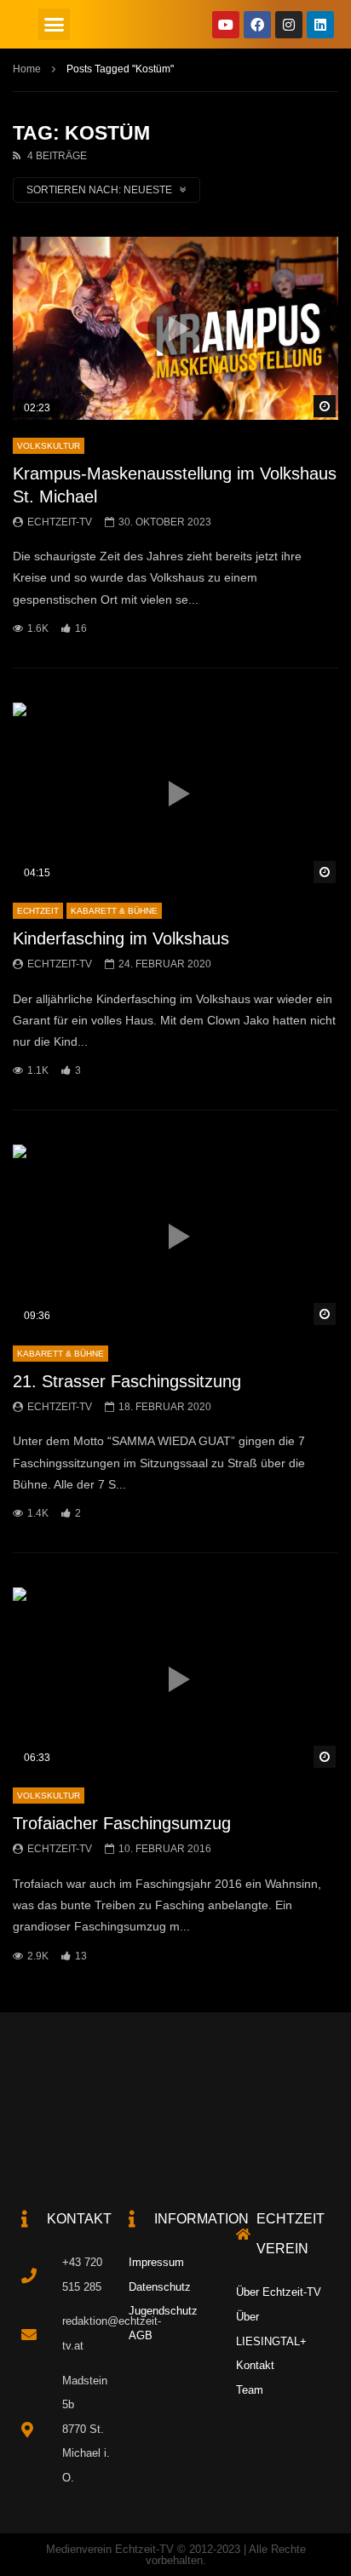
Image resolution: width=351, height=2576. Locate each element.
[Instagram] (289, 25)
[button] (55, 25)
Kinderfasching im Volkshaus (121, 938)
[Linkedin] (320, 25)
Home (27, 69)
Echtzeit (38, 911)
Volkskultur (49, 446)
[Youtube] (226, 25)
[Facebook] (257, 25)
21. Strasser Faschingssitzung (127, 1381)
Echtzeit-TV (60, 522)
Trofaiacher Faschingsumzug (122, 1823)
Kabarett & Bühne (114, 911)
